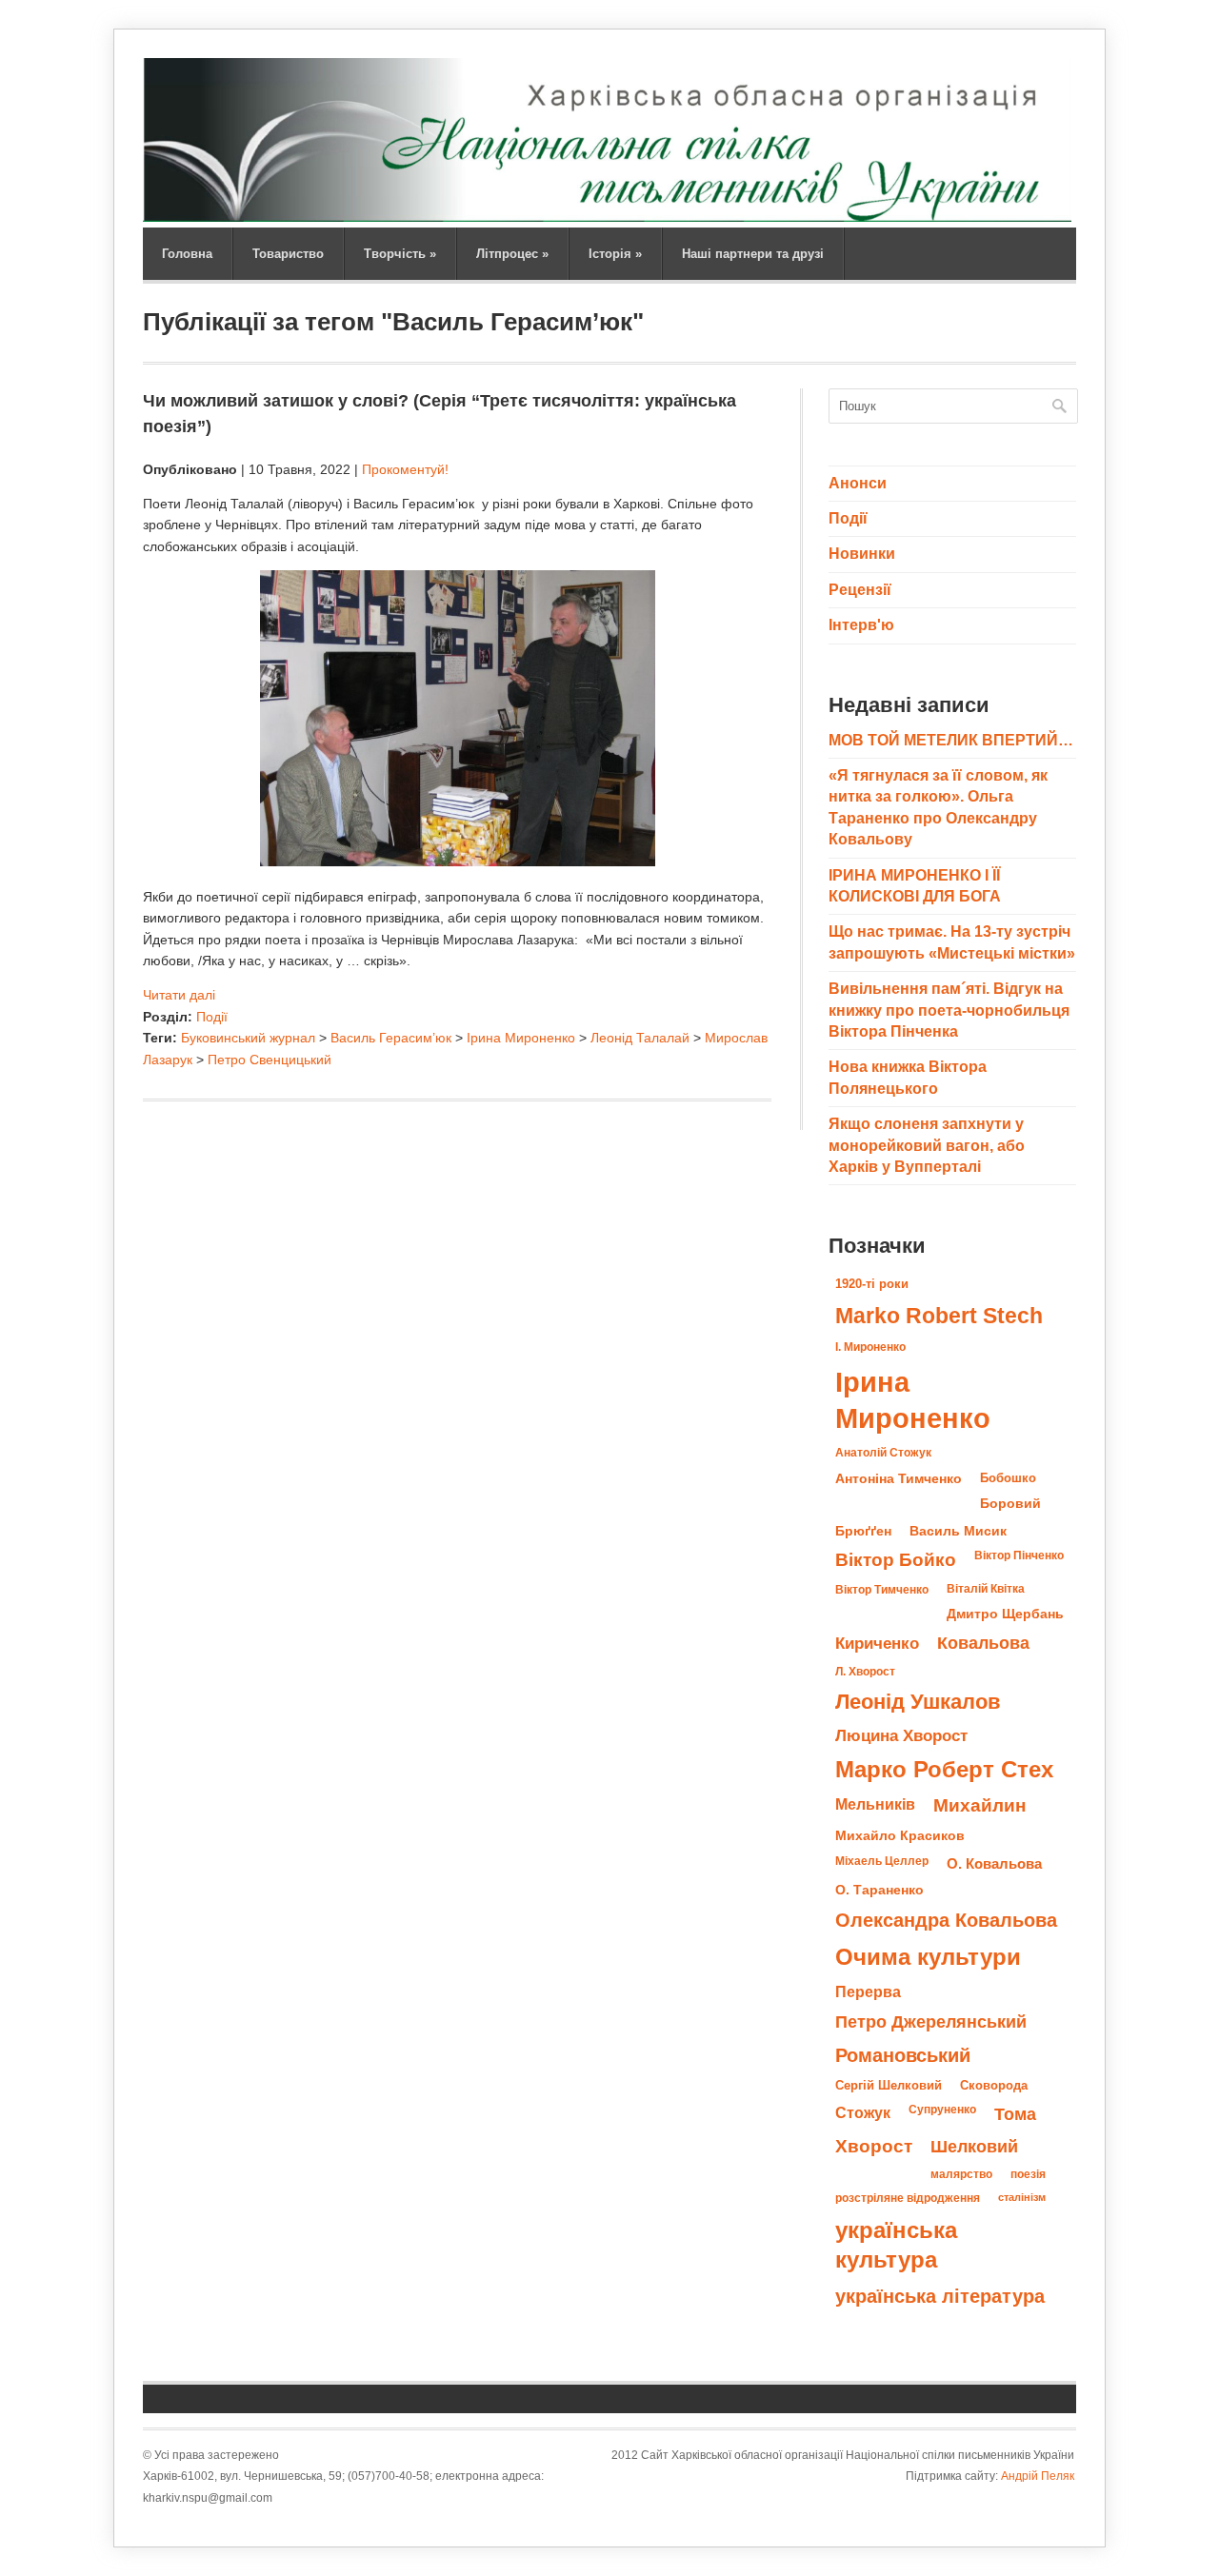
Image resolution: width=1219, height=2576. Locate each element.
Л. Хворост (865, 1672)
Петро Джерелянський (931, 2022)
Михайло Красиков (900, 1836)
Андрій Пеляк (1038, 2476)
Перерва (868, 1991)
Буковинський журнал (248, 1038)
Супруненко (942, 2110)
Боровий (1010, 1504)
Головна (187, 254)
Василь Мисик (958, 1531)
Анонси (858, 483)
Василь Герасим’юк (391, 1038)
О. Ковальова (994, 1863)
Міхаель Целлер (882, 1861)
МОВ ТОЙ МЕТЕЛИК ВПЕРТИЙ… (951, 740)
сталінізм (1022, 2197)
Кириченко (877, 1643)
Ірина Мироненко (521, 1038)
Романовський (903, 2055)
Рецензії (860, 590)
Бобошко (1008, 1478)
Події (212, 1017)
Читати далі (179, 995)
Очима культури (928, 1957)
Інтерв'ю (861, 625)
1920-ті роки (872, 1284)
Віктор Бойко (896, 1560)
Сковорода (994, 2085)
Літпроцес (512, 254)
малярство (961, 2174)
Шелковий (974, 2146)
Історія (615, 254)
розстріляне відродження (908, 2198)
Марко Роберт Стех (944, 1770)
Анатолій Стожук (883, 1453)
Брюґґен (863, 1531)
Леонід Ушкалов (918, 1702)
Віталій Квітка (986, 1589)
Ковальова (983, 1643)
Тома (1015, 2114)
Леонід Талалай (640, 1038)
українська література (940, 2296)
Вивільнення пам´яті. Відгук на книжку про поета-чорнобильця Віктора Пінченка (949, 1010)
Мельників (875, 1804)
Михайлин (979, 1805)
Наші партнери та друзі (753, 254)
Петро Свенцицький (270, 1060)
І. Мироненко (870, 1347)
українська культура (896, 2245)
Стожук (863, 2112)
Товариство (288, 254)
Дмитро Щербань (1005, 1614)
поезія (1028, 2174)
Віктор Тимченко (882, 1590)
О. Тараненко (879, 1890)
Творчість (400, 254)
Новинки (862, 554)
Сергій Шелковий (889, 2085)
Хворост (874, 2146)
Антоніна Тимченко (899, 1478)
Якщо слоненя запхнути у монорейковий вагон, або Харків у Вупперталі (927, 1145)
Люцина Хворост (901, 1735)
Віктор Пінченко (1019, 1556)
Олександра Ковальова (946, 1920)
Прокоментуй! (405, 469)
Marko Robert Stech (939, 1316)
